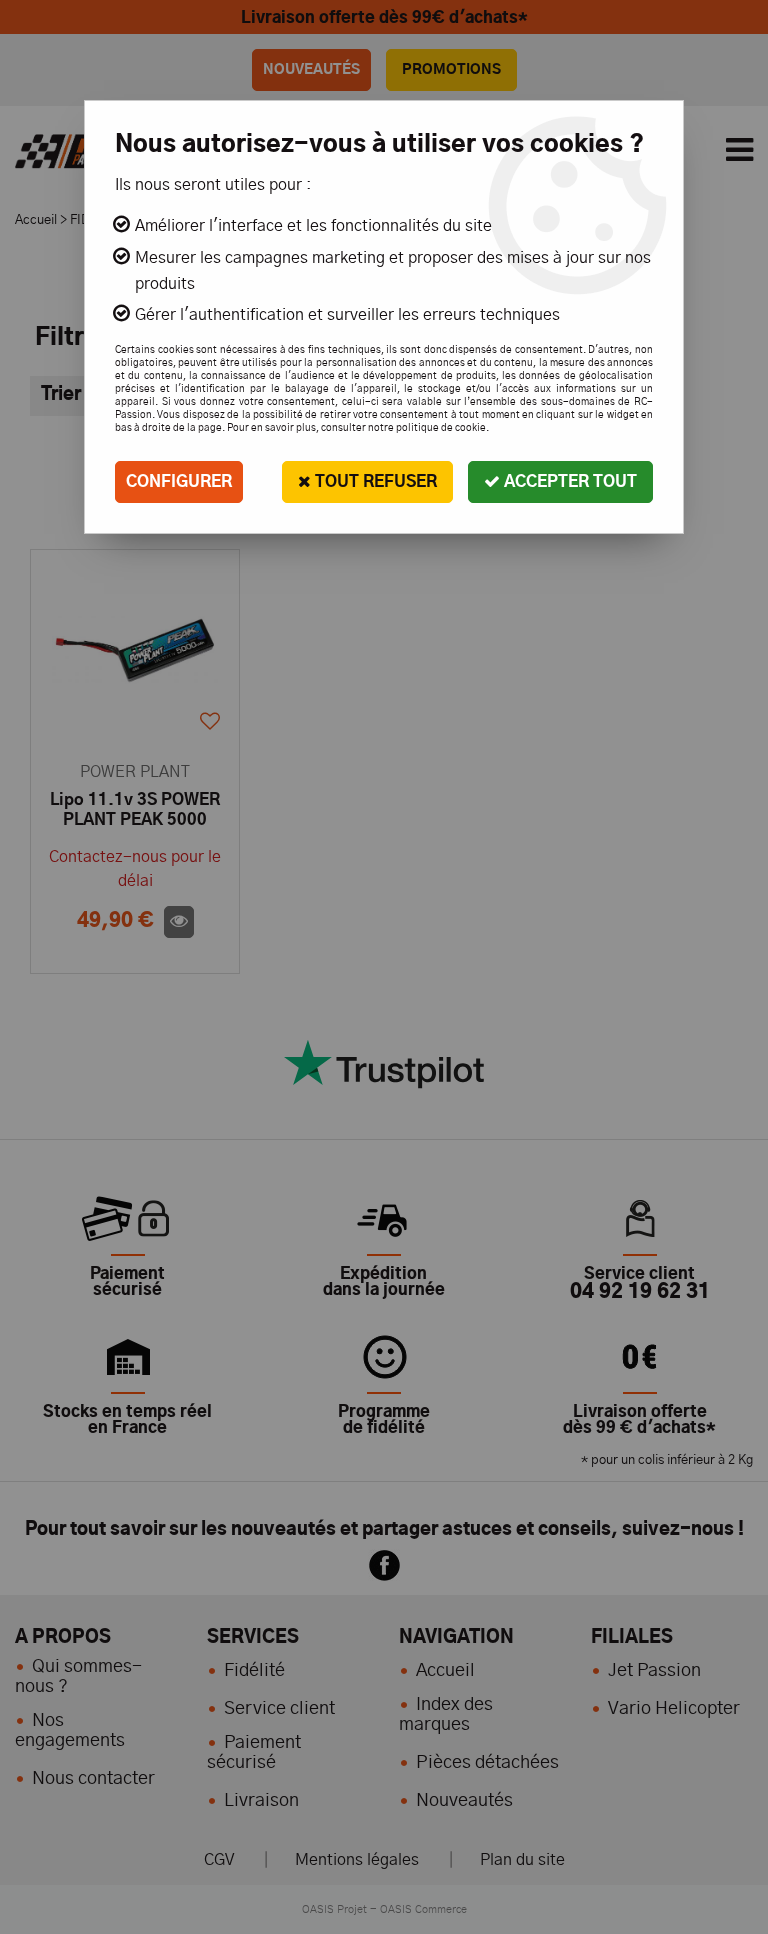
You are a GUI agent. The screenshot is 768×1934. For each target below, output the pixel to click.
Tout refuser (374, 482)
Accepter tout (568, 482)
